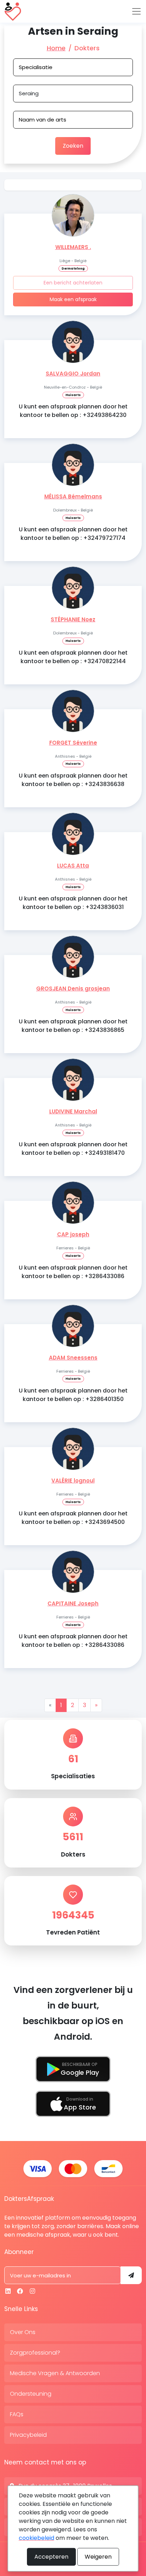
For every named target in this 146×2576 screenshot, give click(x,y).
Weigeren (98, 2557)
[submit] (131, 2275)
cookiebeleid (36, 2538)
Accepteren (51, 2557)
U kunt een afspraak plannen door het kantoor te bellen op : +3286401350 (73, 1395)
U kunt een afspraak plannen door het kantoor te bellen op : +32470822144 (73, 657)
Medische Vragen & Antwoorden (55, 2373)
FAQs (17, 2414)
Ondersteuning (31, 2394)
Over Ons (23, 2332)
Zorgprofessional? (35, 2353)
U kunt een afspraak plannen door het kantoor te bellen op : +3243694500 (73, 1518)
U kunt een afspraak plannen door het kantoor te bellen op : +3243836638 (73, 780)
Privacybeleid (28, 2435)
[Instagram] (32, 2291)
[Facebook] (20, 2291)
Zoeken (73, 146)
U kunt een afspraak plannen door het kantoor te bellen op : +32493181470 (73, 1149)
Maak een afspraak (73, 299)
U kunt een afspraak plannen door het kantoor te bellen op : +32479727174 (73, 534)
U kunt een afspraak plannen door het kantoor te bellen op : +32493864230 (73, 411)
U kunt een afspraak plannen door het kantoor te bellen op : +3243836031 (73, 903)
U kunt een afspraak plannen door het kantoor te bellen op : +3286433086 (73, 1272)
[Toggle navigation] (136, 11)
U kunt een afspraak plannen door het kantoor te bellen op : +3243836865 (73, 1026)
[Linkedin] (8, 2291)
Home (56, 48)
